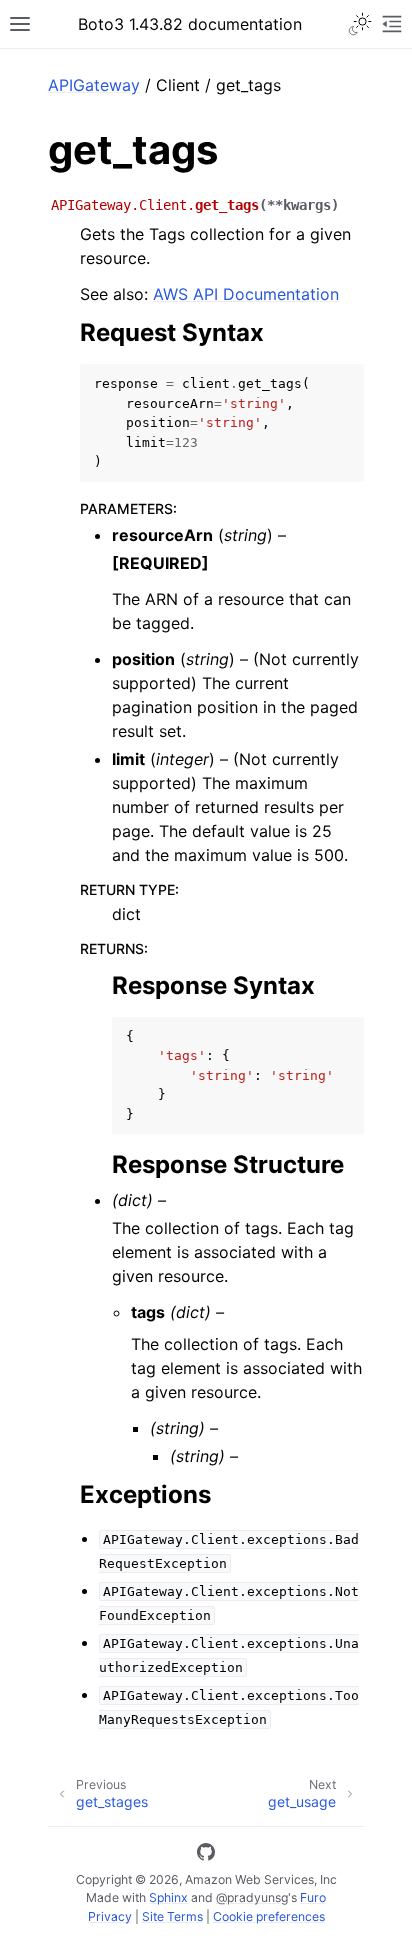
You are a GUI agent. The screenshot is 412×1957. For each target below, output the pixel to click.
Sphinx (168, 1897)
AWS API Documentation (246, 294)
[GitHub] (206, 1855)
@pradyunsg (252, 1897)
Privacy (110, 1916)
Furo (313, 1897)
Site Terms (172, 1916)
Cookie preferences (269, 1916)
